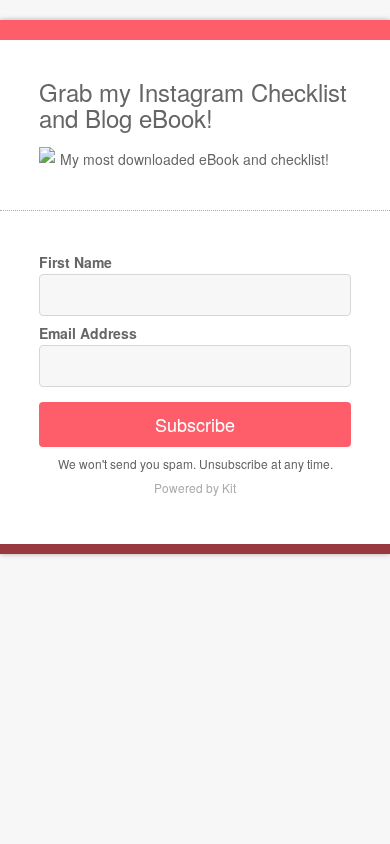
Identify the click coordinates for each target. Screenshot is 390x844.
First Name (75, 262)
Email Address (88, 333)
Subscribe (195, 424)
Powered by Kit (195, 487)
